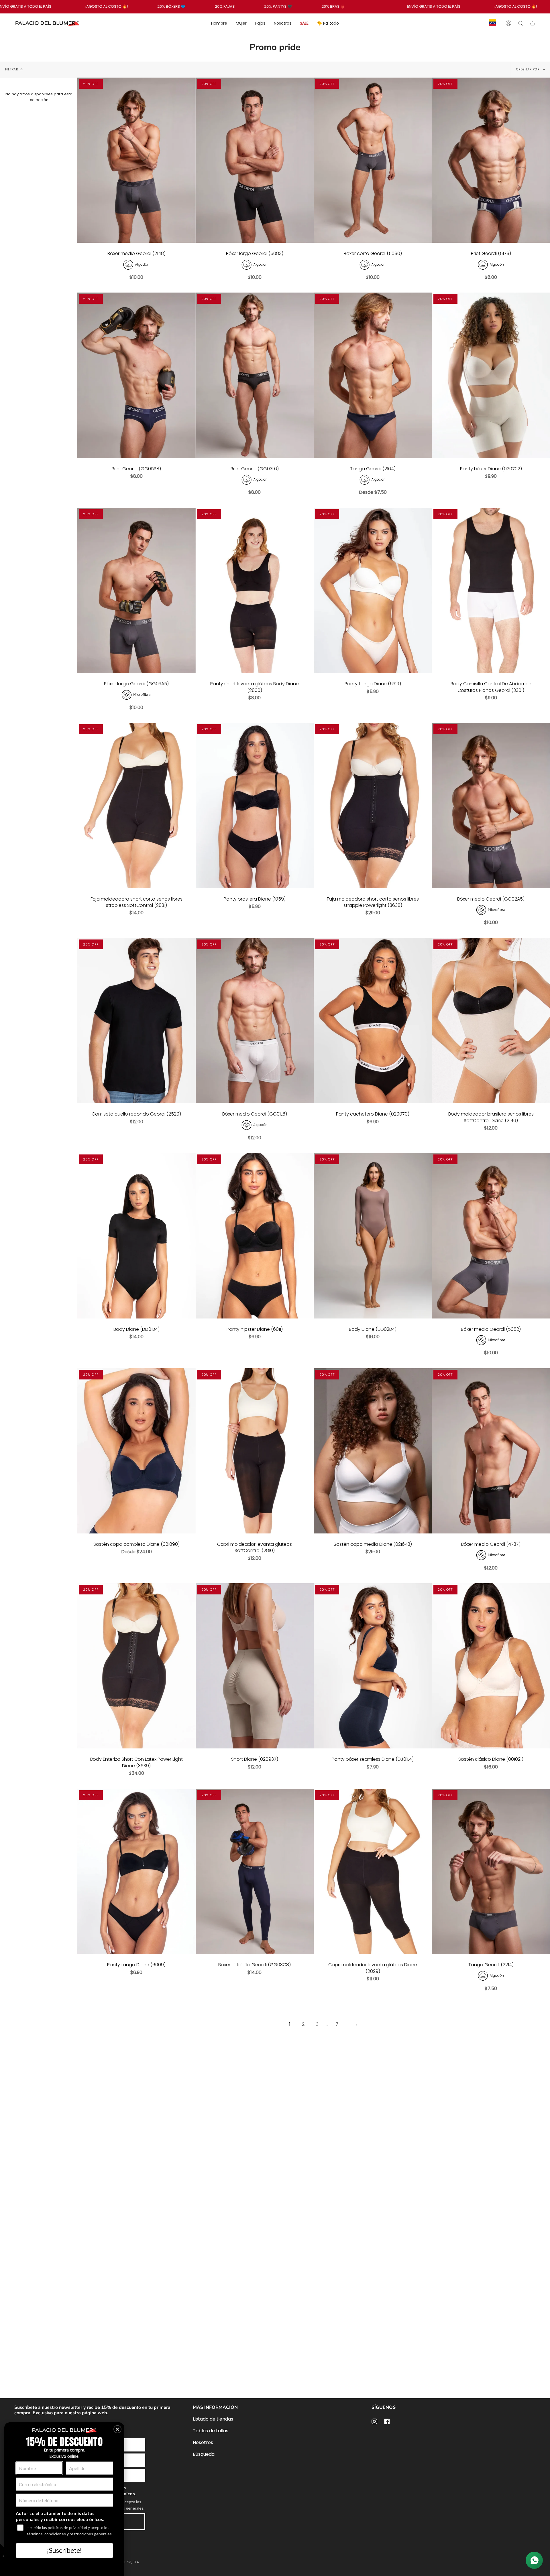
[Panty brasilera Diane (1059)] (255, 806)
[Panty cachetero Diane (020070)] (373, 1021)
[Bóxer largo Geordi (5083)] (255, 160)
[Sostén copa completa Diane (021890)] (136, 1451)
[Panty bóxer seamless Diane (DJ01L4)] (373, 1666)
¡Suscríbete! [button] (64, 2550)
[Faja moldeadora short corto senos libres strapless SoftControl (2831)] (136, 806)
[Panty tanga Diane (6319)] (373, 591)
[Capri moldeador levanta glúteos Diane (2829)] (373, 1872)
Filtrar (12, 69)
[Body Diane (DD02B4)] (373, 1236)
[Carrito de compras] (533, 23)
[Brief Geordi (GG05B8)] (136, 375)
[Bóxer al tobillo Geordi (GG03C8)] (255, 1872)
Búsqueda (204, 2454)
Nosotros (203, 2442)
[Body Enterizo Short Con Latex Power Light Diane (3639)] (136, 1666)
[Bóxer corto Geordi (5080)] (373, 160)
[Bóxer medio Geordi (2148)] (136, 160)
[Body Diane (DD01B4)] (136, 1236)
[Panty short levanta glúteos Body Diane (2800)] (255, 591)
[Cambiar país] (493, 23)
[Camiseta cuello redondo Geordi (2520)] (136, 1021)
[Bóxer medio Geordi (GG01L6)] (255, 1021)
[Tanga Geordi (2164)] (373, 375)
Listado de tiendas (213, 2419)
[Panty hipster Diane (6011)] (255, 1236)
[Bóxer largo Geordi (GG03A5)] (136, 591)
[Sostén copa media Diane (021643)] (373, 1451)
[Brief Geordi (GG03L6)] (255, 375)
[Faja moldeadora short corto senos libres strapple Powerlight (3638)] (373, 806)
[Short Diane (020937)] (255, 1666)
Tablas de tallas (211, 2431)
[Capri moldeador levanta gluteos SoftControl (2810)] (255, 1451)
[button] (117, 2429)
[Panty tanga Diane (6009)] (136, 1872)
